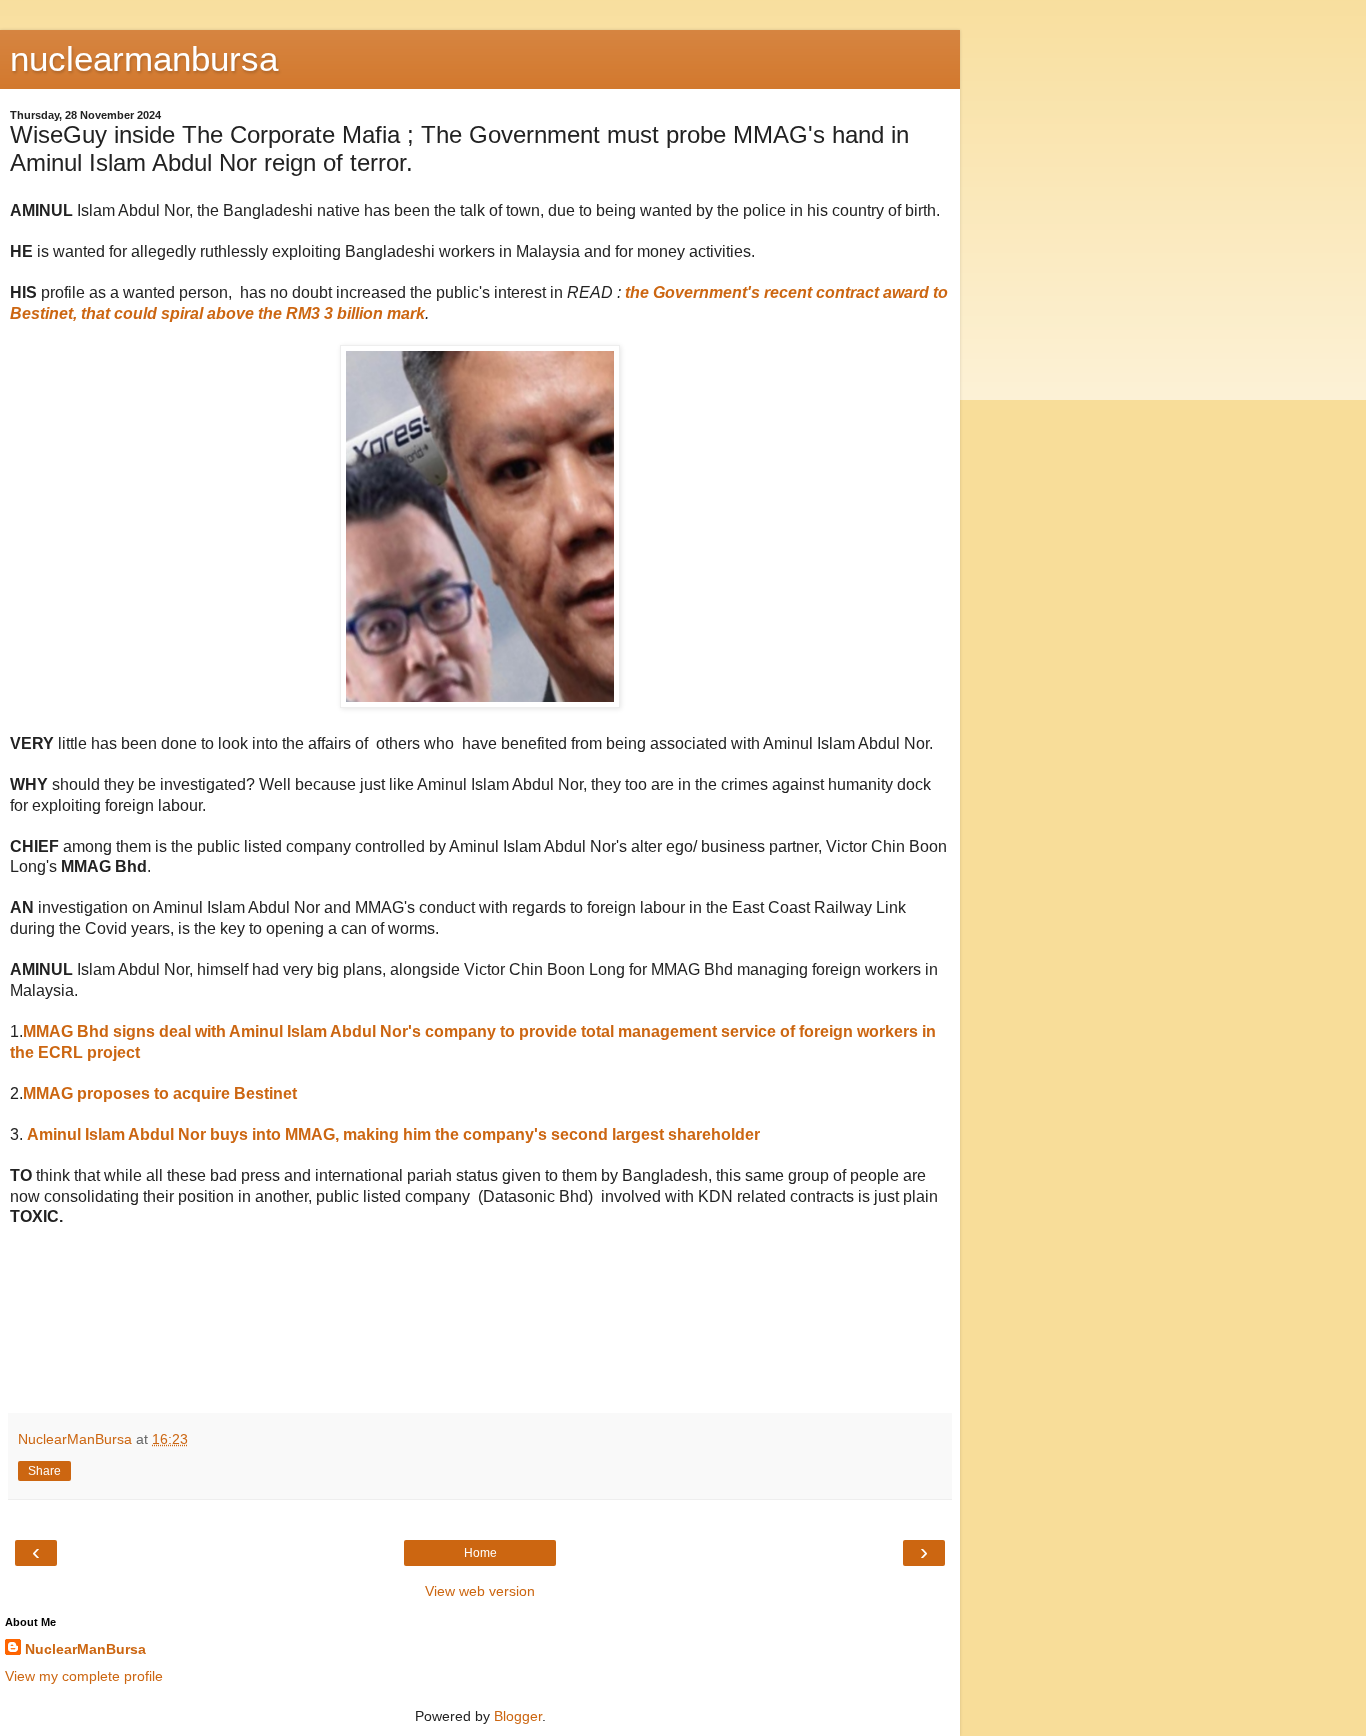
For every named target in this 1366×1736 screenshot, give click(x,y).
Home (480, 1553)
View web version (480, 1591)
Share (44, 1471)
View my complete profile (84, 1676)
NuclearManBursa (85, 1649)
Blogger (518, 1716)
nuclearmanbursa (144, 59)
